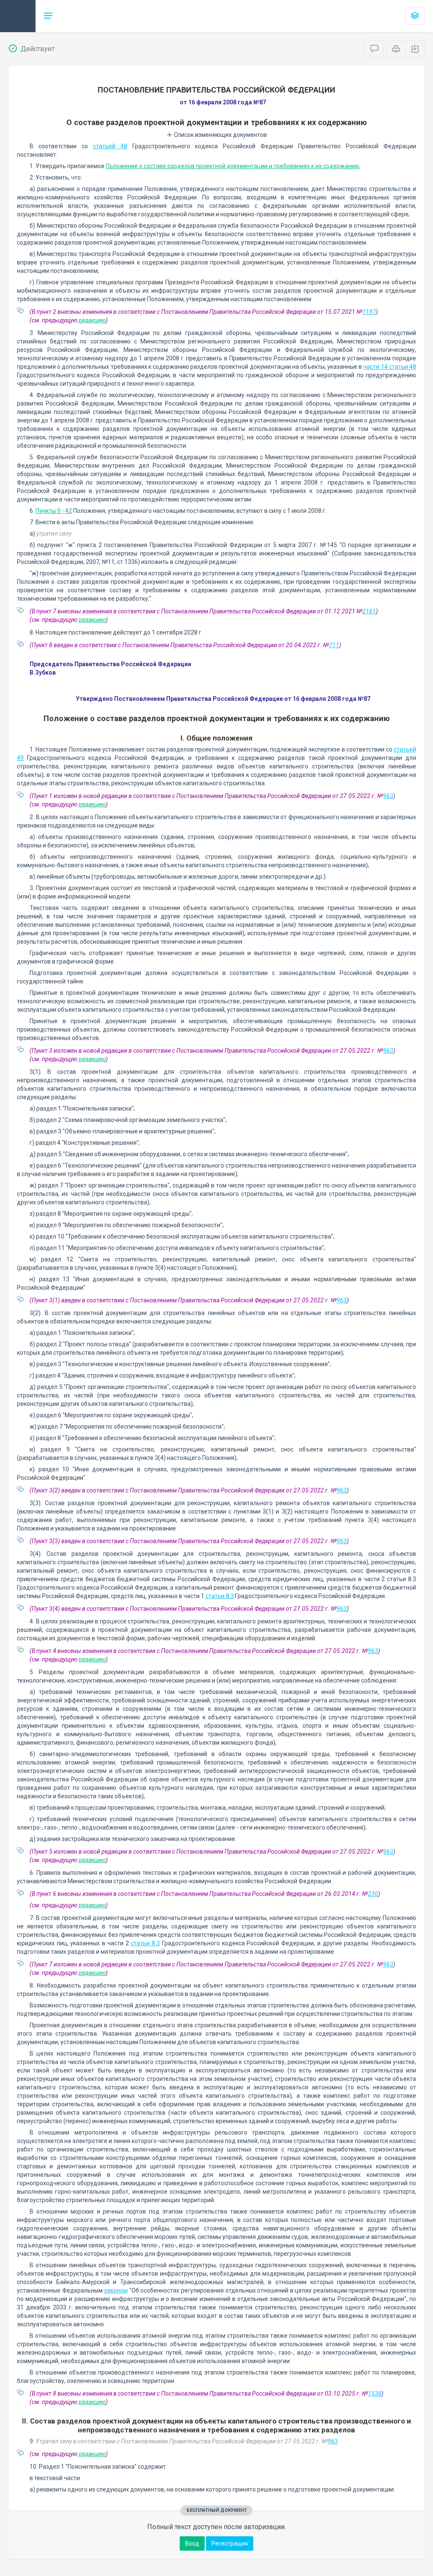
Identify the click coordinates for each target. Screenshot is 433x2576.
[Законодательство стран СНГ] (18, 16)
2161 (369, 611)
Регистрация (230, 2543)
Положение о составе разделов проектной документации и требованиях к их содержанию (233, 166)
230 (373, 1894)
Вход (192, 2543)
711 (334, 645)
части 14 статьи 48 (390, 367)
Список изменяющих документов (220, 135)
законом (116, 2290)
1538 (375, 2394)
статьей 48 (110, 146)
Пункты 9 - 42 (54, 511)
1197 (369, 312)
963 (388, 796)
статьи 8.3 (220, 1596)
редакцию (92, 320)
